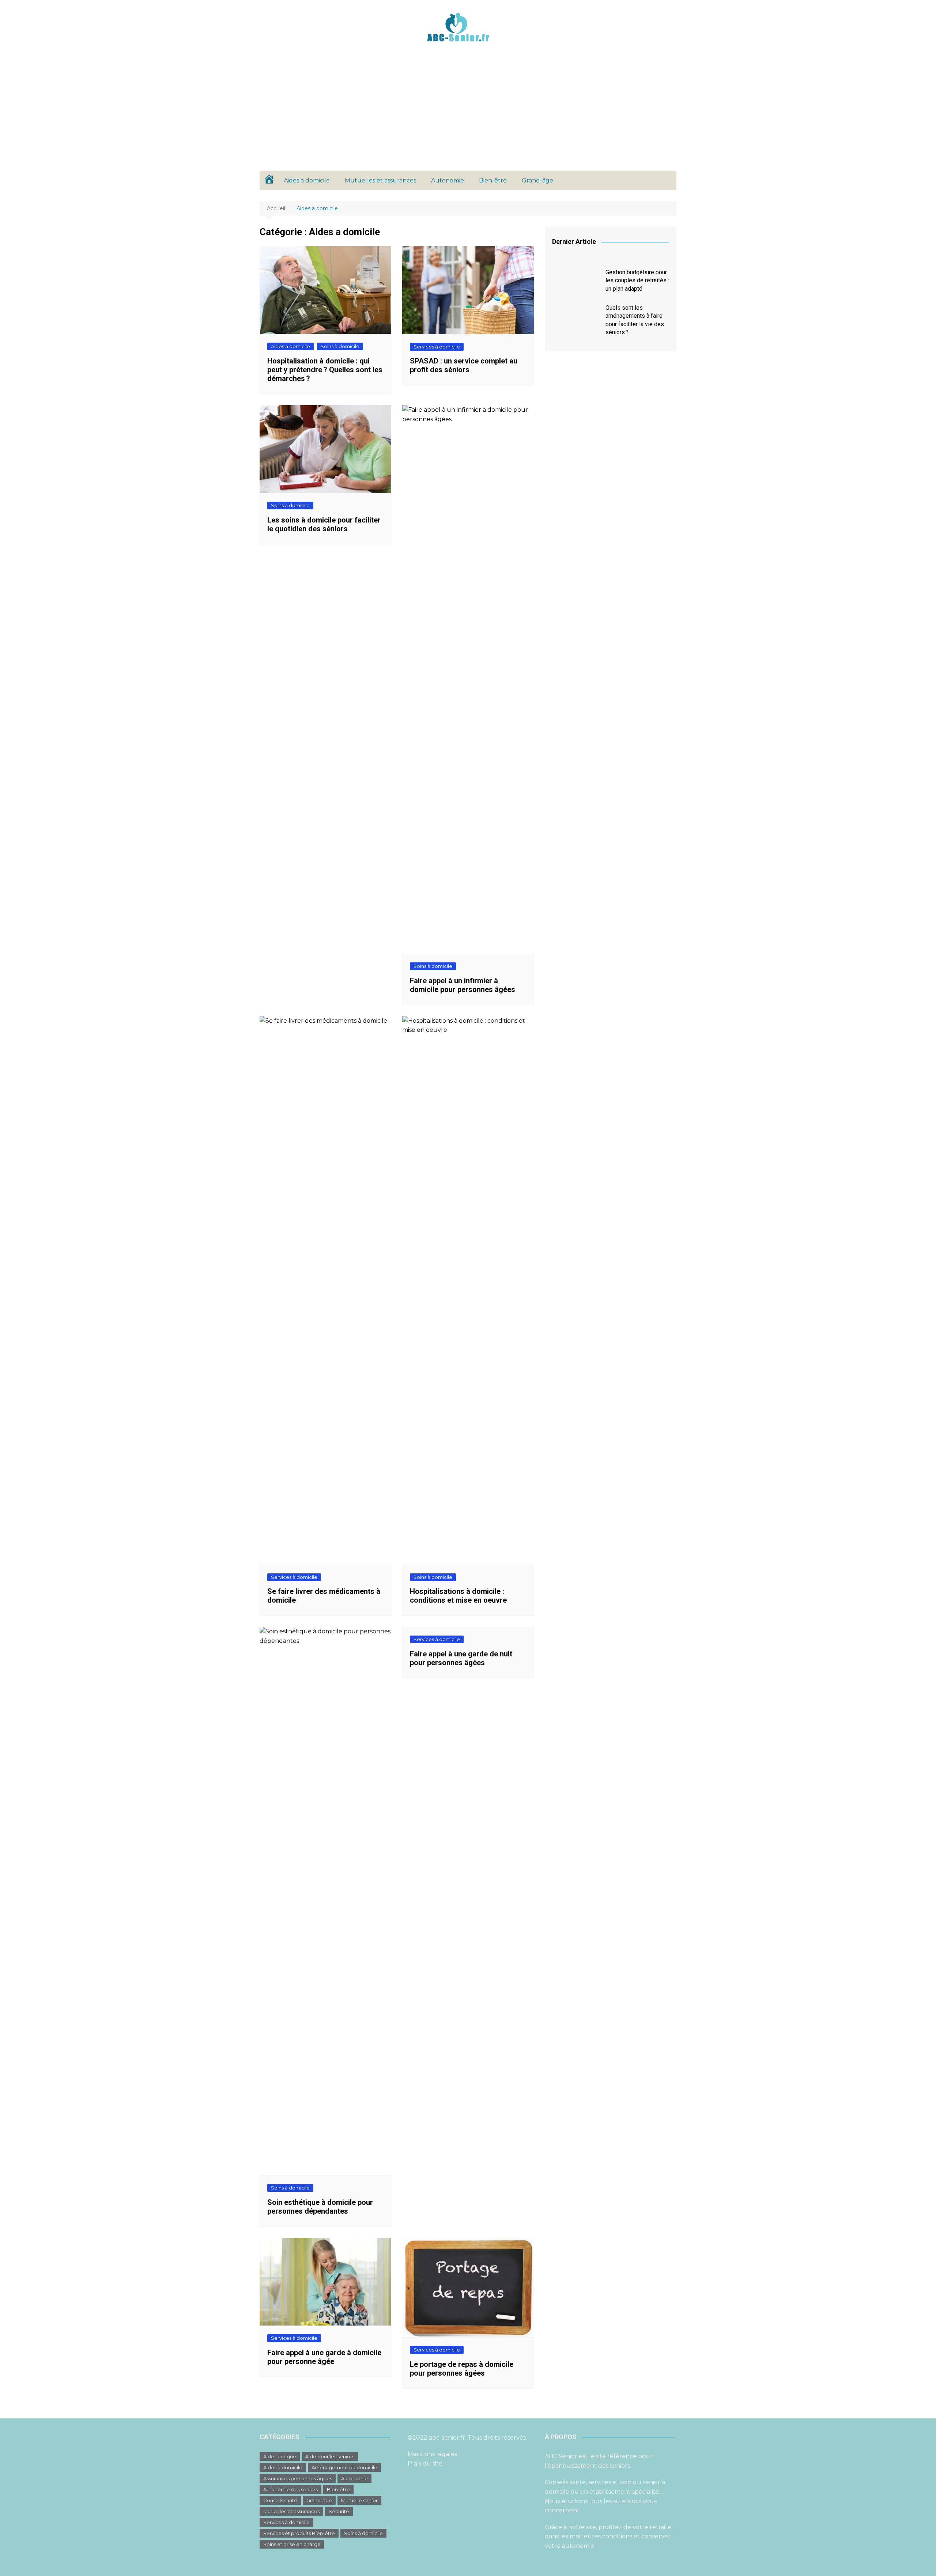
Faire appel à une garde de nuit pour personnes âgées (461, 1658)
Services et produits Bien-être (299, 2533)
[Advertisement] (468, 116)
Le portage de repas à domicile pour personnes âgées (462, 2369)
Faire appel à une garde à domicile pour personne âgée (324, 2357)
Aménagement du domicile (344, 2467)
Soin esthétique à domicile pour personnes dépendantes (320, 2207)
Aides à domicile (307, 180)
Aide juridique (280, 2456)
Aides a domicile (290, 346)
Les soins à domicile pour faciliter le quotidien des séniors (324, 524)
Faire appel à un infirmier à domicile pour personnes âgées (463, 985)
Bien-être (493, 180)
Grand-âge (537, 180)
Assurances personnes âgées (298, 2478)
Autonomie (448, 180)
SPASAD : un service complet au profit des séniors (464, 365)
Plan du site (425, 2464)
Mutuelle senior (359, 2500)
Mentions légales (432, 2454)
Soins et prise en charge (292, 2544)
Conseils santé (280, 2500)
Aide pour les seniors (330, 2456)
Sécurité (339, 2511)
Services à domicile (437, 347)
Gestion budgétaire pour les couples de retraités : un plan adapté (637, 280)
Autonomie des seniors (290, 2489)
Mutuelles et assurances (380, 180)
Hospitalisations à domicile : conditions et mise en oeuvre (458, 1596)
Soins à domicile (340, 346)
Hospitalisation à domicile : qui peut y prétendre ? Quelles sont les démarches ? (325, 370)
